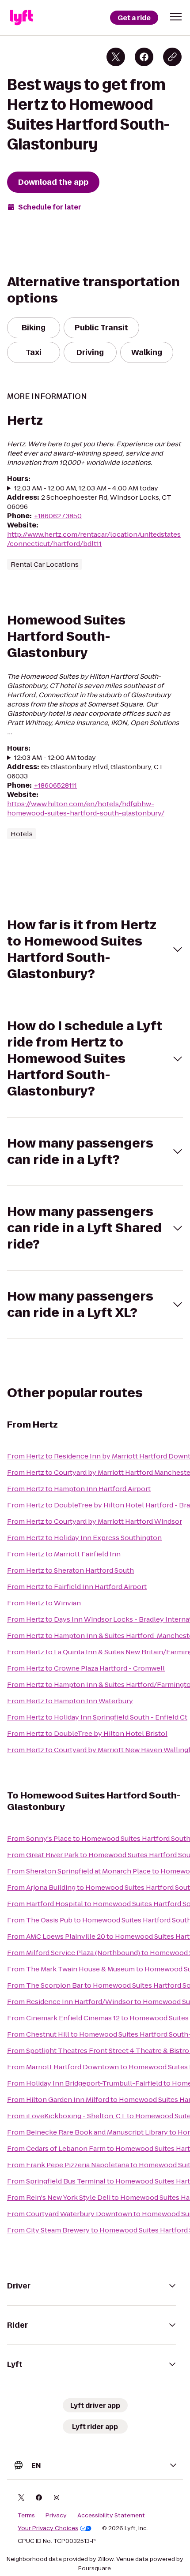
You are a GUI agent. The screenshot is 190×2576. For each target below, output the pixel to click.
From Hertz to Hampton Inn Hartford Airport (79, 1489)
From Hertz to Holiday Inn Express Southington (84, 1538)
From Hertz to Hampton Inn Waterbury (70, 1701)
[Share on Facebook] (144, 57)
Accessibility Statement (111, 2516)
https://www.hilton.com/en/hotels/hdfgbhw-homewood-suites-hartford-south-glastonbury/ (86, 808)
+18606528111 (55, 785)
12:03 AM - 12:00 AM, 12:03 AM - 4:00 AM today (86, 488)
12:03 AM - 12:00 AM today (55, 757)
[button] (176, 17)
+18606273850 (58, 516)
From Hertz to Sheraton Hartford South (70, 1570)
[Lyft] (21, 18)
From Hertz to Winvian (44, 1603)
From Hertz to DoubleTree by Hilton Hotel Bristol (87, 1733)
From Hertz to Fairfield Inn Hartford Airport (77, 1587)
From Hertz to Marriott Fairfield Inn (64, 1554)
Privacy (56, 2516)
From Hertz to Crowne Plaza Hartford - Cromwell (86, 1668)
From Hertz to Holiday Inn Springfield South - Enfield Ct (97, 1717)
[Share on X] (116, 57)
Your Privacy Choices (48, 2528)
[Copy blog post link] (172, 57)
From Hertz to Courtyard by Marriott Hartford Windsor (95, 1521)
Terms (26, 2516)
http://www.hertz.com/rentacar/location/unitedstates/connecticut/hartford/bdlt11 (94, 539)
